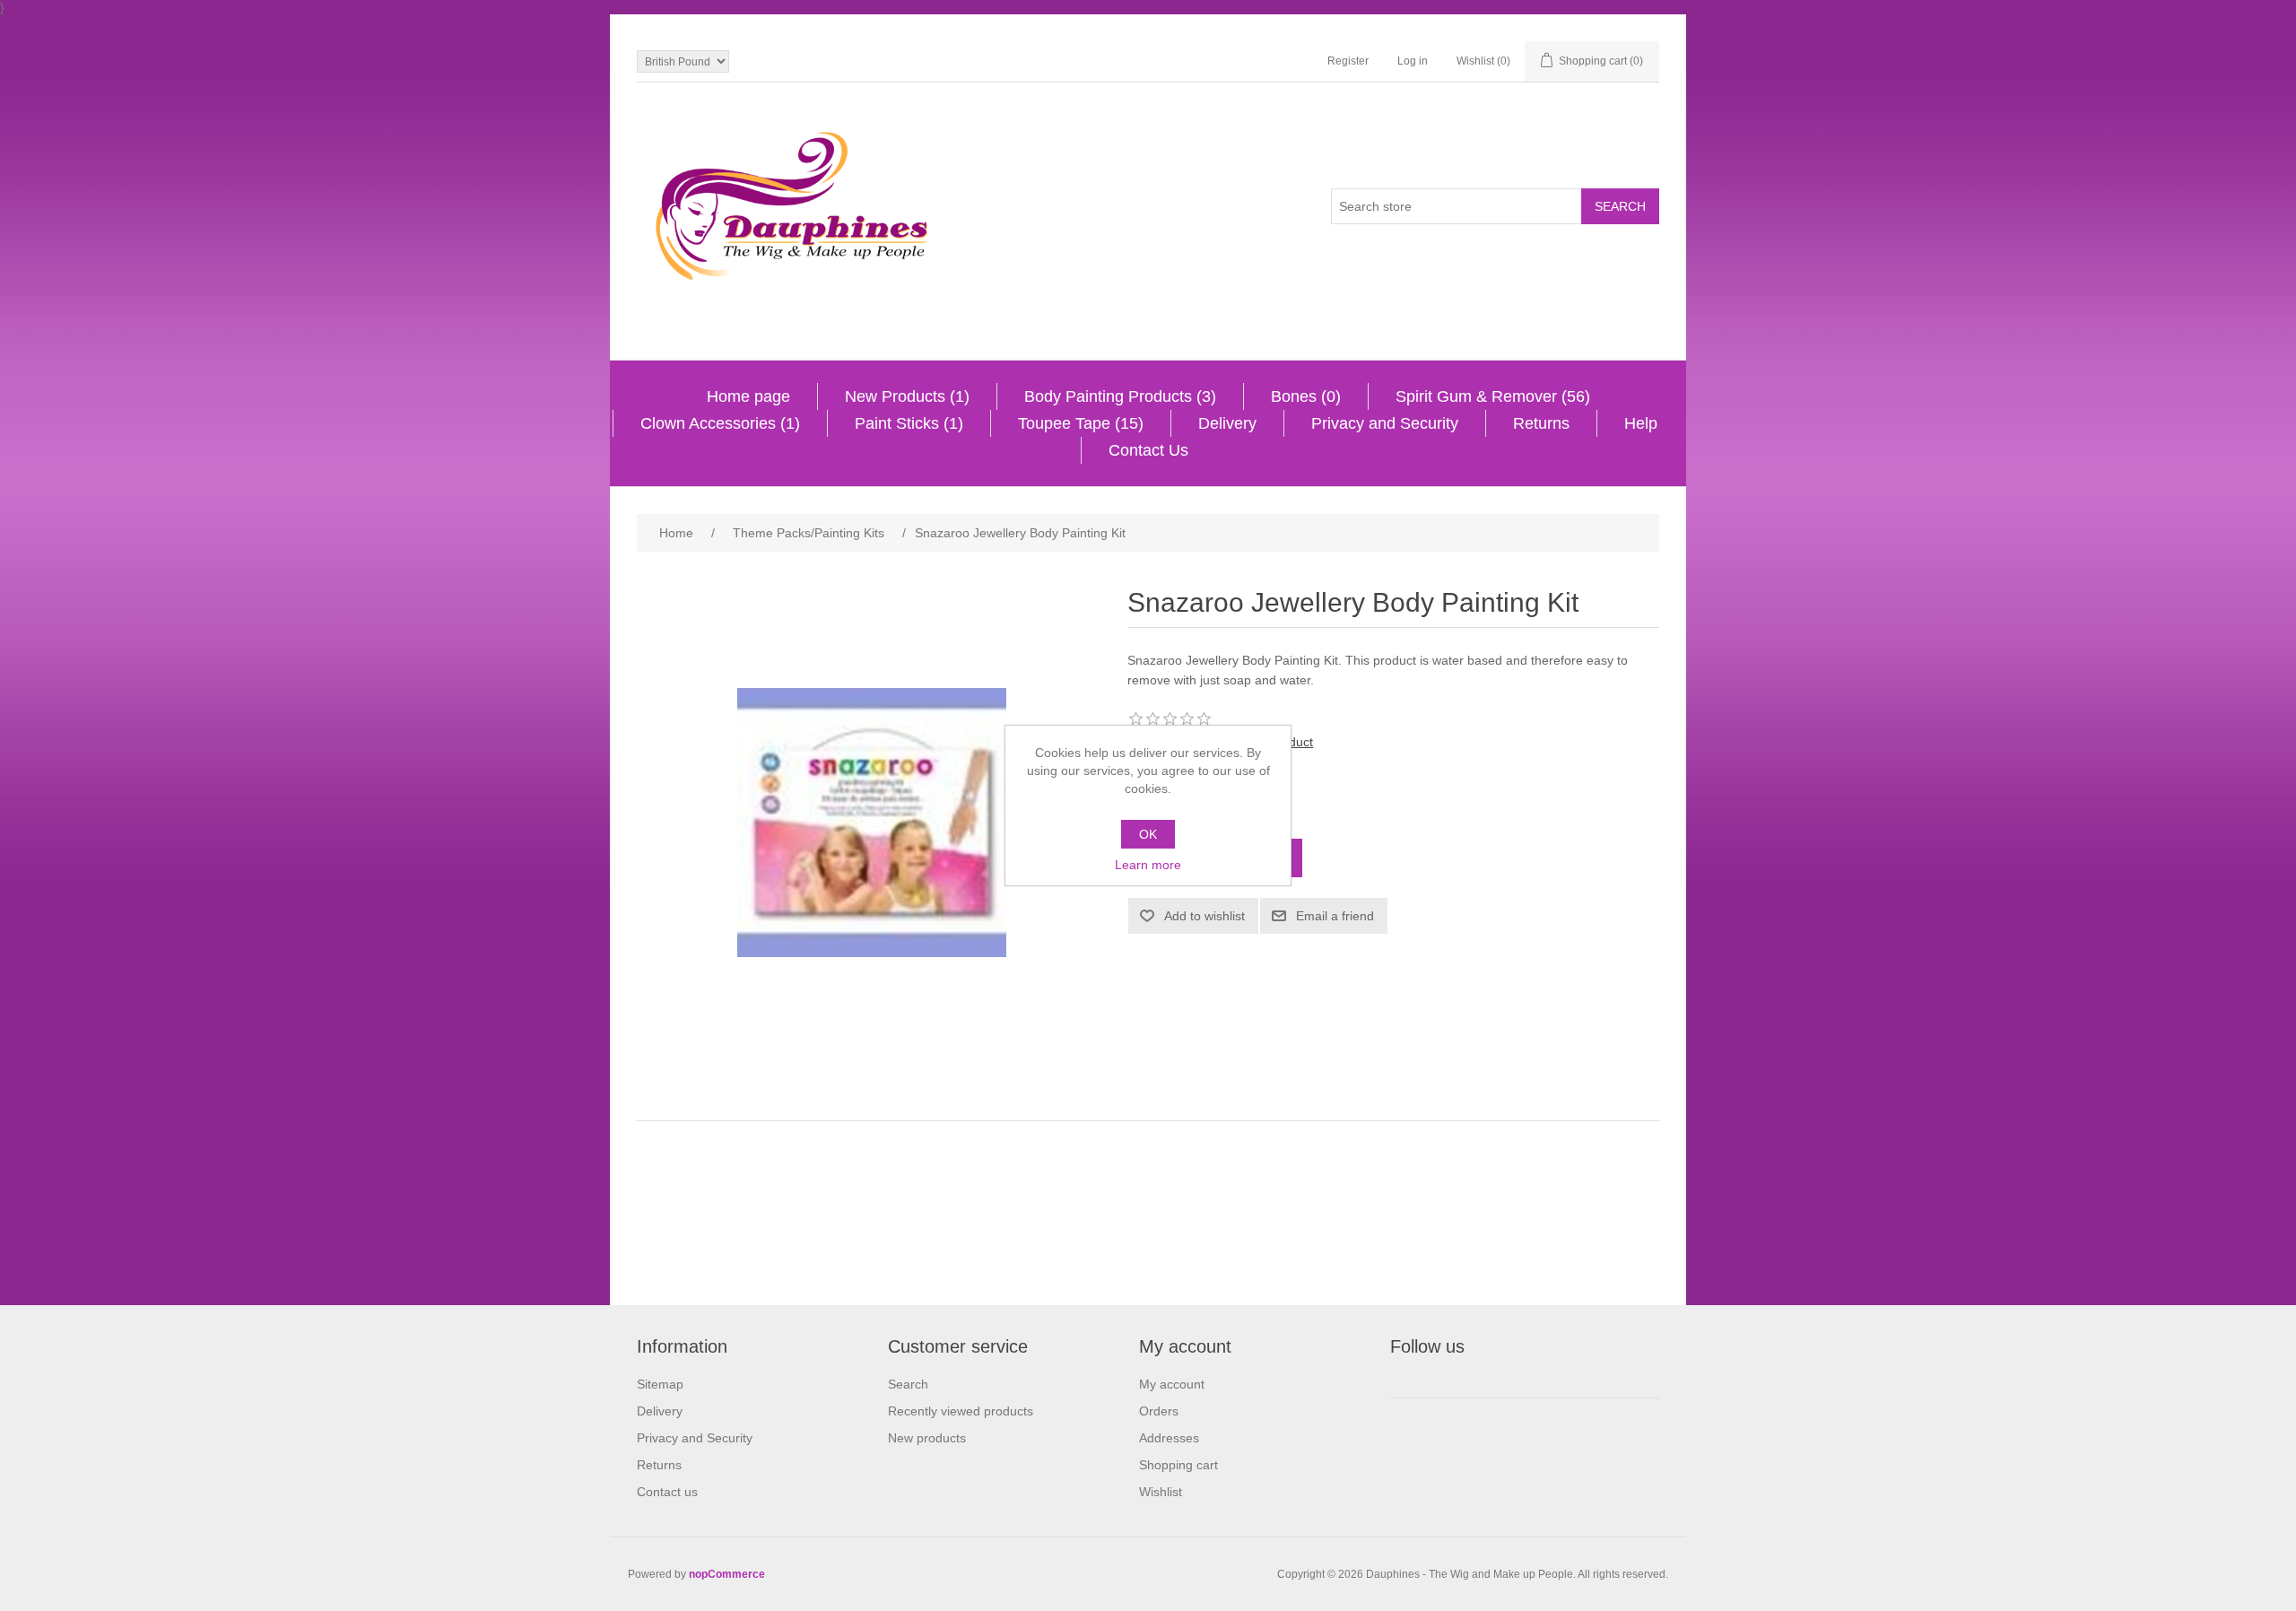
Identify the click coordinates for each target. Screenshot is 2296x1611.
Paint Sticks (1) (909, 423)
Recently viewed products (961, 1411)
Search (908, 1384)
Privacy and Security (1385, 423)
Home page (748, 396)
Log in (1413, 61)
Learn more (1148, 865)
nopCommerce (727, 1574)
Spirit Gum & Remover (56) (1493, 396)
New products (927, 1438)
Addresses (1169, 1438)
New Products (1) (907, 396)
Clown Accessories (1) (720, 423)
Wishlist (1161, 1492)
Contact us (667, 1492)
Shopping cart (1178, 1465)
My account (1172, 1384)
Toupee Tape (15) (1081, 423)
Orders (1159, 1411)
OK (1148, 834)
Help (1641, 423)
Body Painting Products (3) (1120, 396)
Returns (1541, 423)
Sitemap (660, 1384)
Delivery (1227, 423)
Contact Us (1148, 450)
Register (1348, 61)
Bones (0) (1306, 396)
